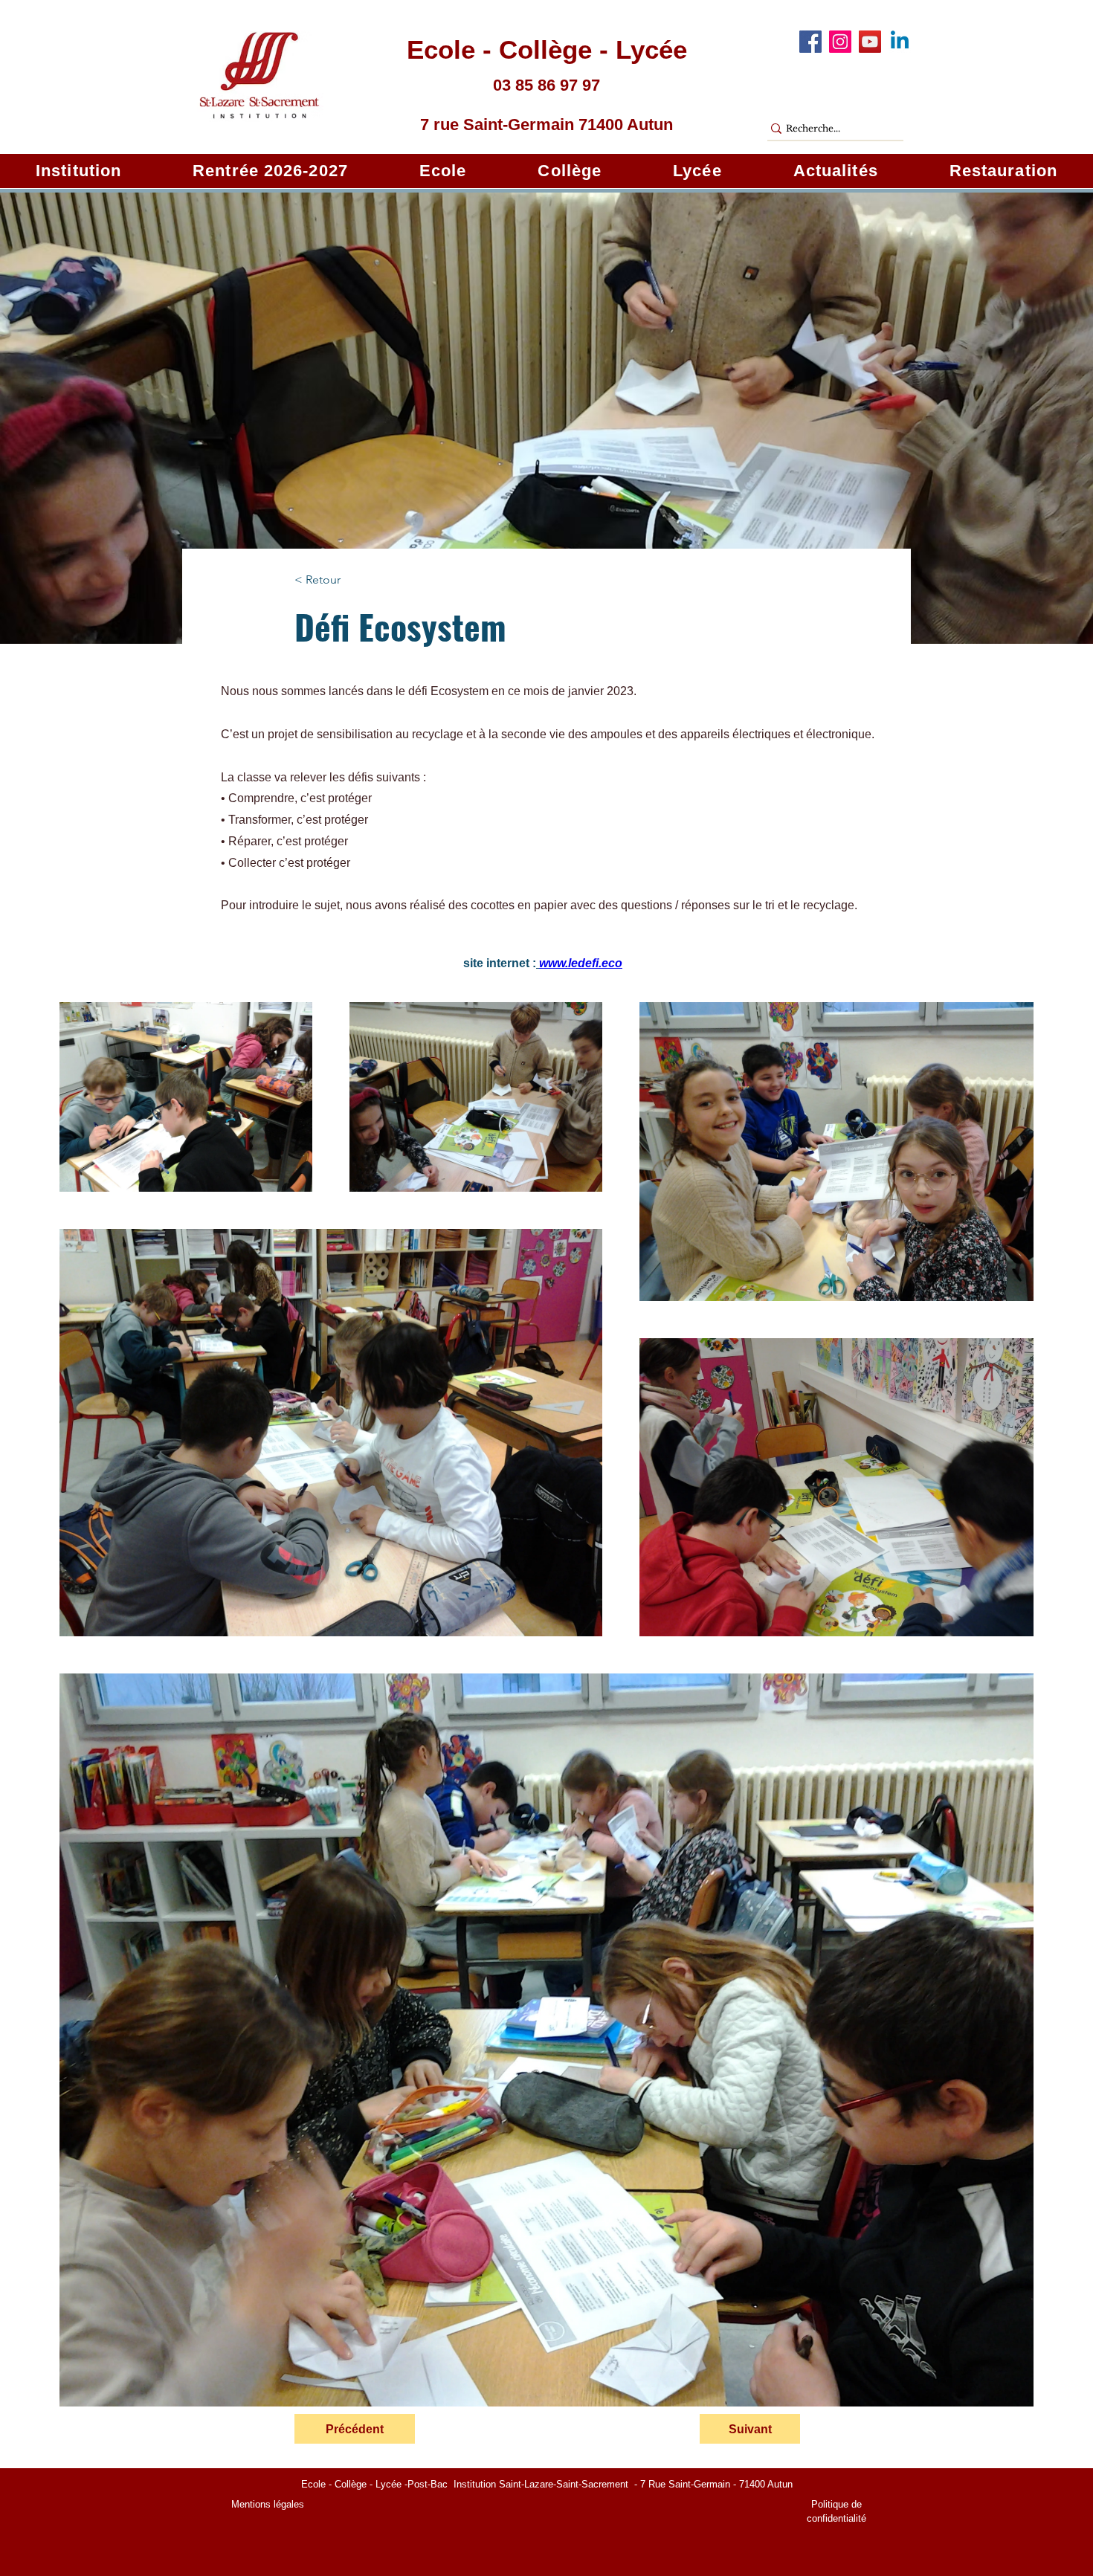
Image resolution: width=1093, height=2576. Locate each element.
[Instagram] (840, 42)
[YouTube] (870, 42)
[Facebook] (810, 42)
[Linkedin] (900, 42)
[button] (78, 171)
